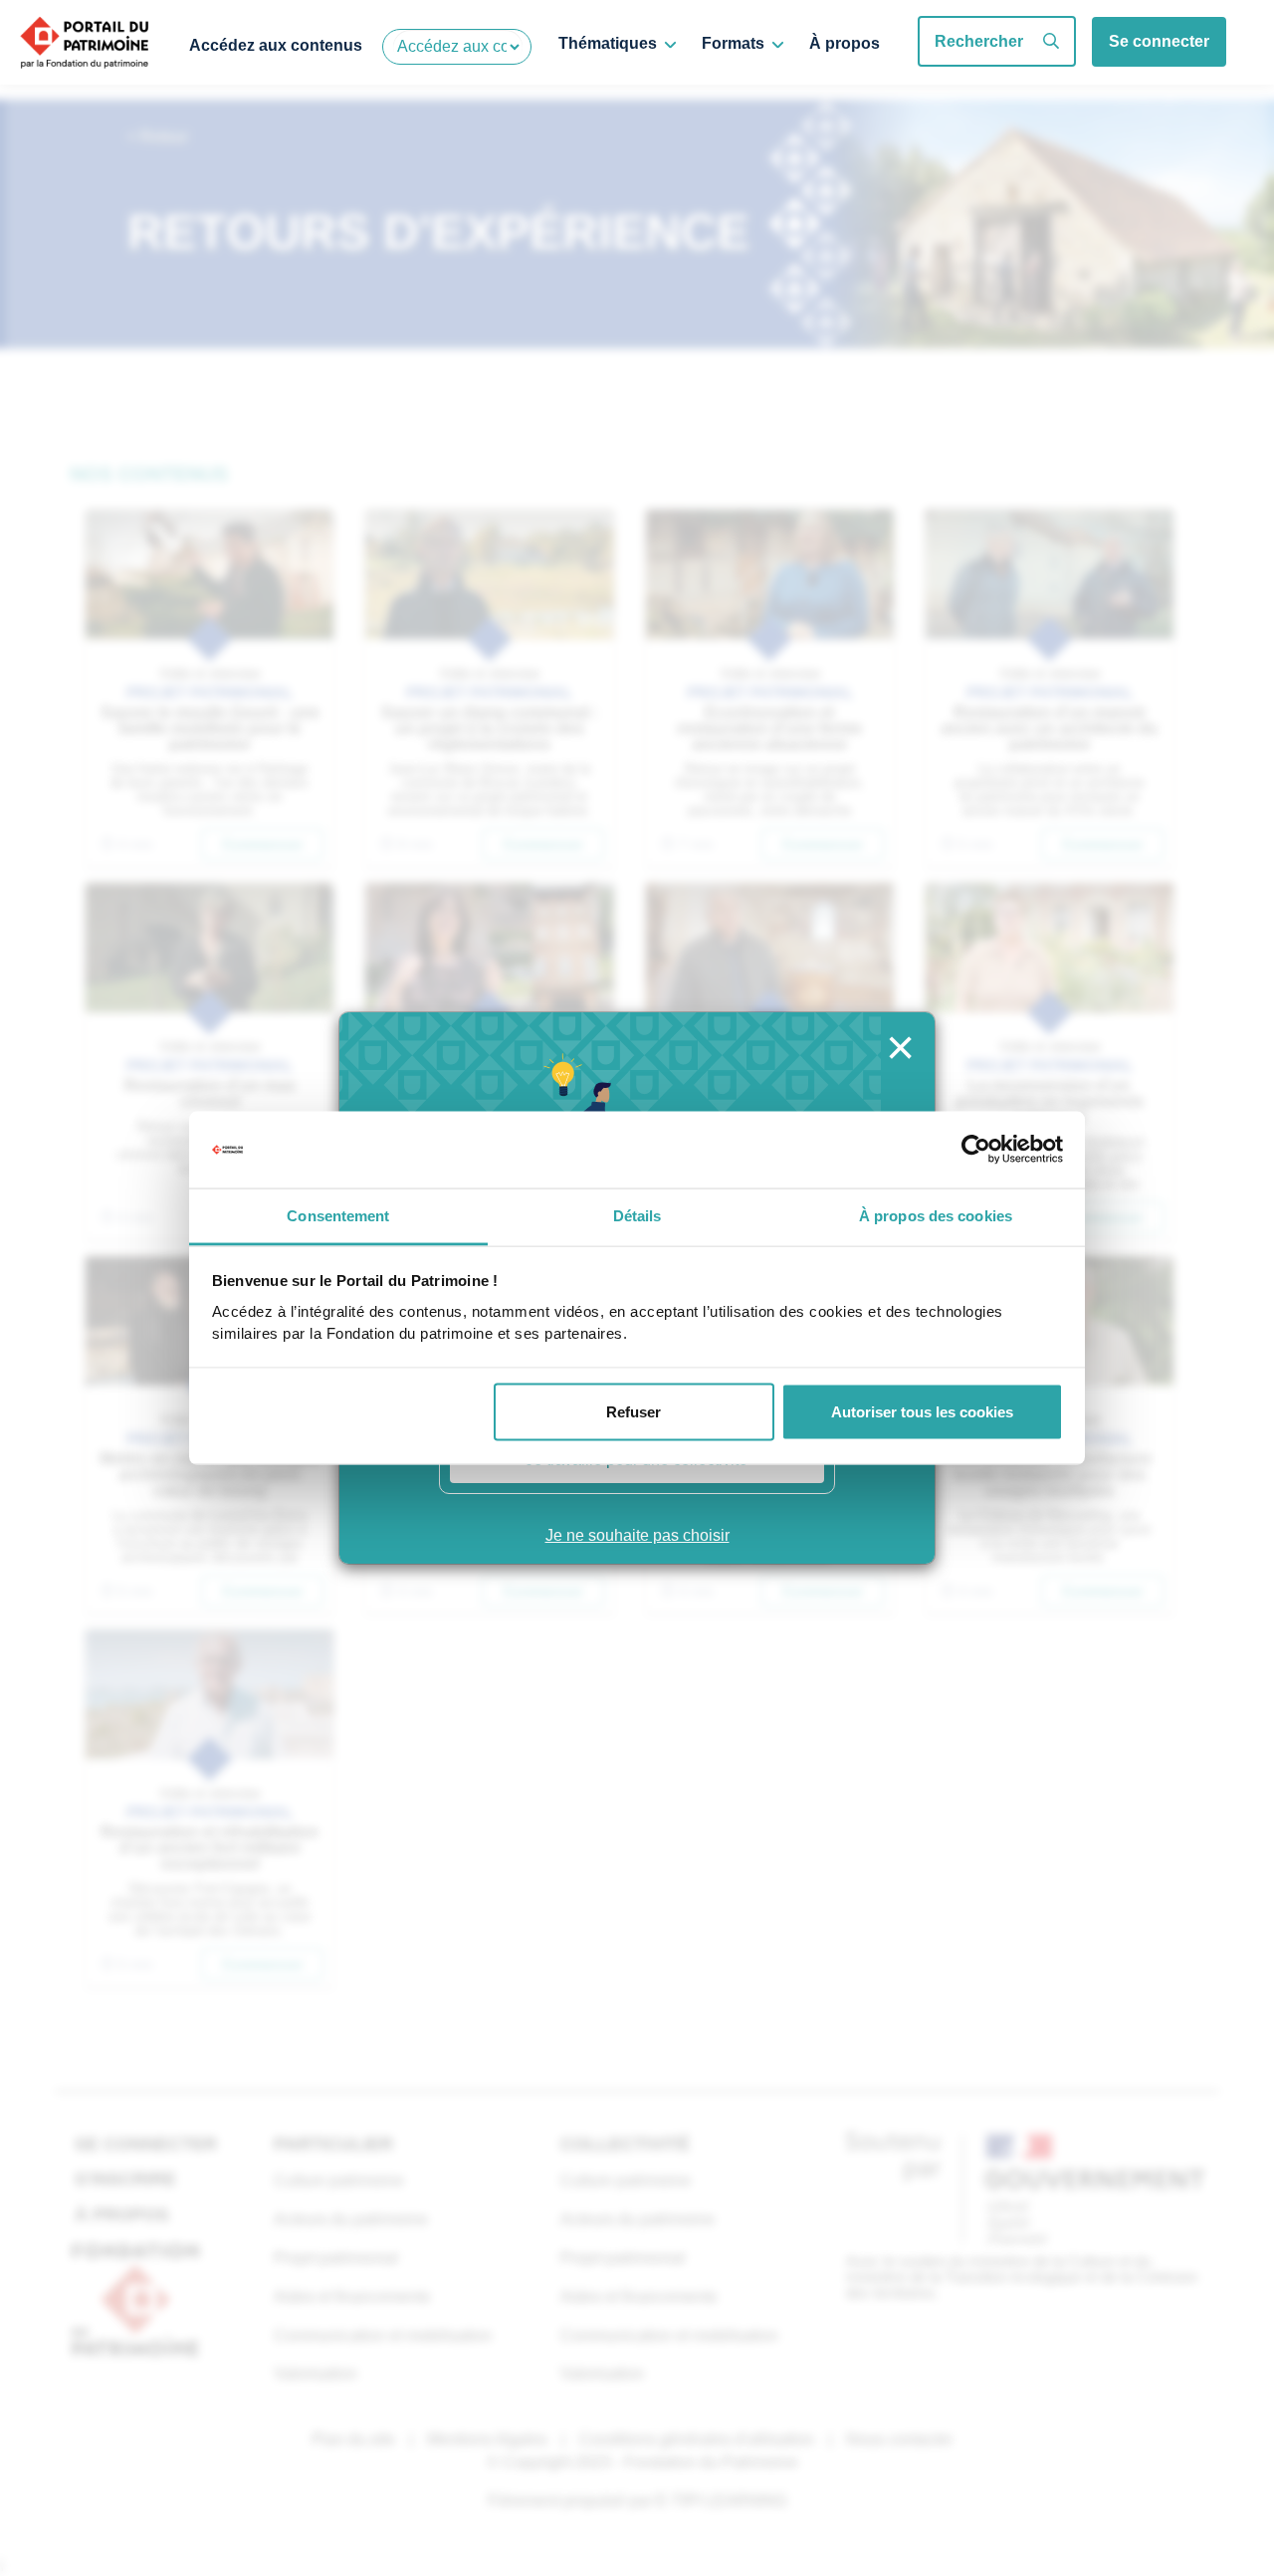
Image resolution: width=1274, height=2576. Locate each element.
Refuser (634, 1412)
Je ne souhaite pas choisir (637, 1535)
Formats (733, 43)
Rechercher (979, 41)
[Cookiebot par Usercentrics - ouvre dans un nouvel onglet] (976, 1150)
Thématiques (608, 43)
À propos (845, 43)
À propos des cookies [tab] (936, 1215)
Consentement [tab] (338, 1215)
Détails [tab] (637, 1215)
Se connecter (1159, 41)
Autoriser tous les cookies (922, 1412)
